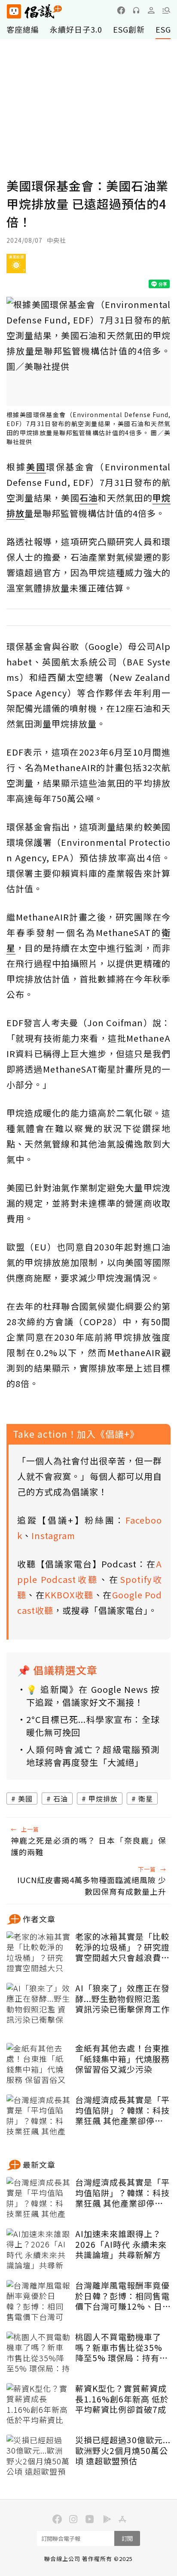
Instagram (53, 1535)
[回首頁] (34, 11)
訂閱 (127, 2538)
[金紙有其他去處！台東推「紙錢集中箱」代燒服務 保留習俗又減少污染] (39, 2064)
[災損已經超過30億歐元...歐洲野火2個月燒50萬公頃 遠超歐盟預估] (39, 2456)
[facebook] (121, 10)
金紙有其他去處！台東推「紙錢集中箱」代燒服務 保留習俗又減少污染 (122, 2059)
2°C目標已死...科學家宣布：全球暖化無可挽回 (93, 1726)
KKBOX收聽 (69, 1595)
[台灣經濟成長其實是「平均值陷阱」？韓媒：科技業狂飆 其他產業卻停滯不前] (39, 2116)
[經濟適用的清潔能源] (16, 267)
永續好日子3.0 (76, 29)
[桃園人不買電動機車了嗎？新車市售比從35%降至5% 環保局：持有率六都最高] (39, 2353)
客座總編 (23, 29)
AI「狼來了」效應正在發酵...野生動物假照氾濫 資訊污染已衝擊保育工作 (122, 1999)
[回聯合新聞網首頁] (14, 11)
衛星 (146, 1799)
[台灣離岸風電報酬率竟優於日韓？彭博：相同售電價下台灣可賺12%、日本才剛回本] (39, 2302)
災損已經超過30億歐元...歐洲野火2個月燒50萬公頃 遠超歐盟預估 (123, 2451)
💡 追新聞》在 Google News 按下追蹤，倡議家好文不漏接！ (93, 1696)
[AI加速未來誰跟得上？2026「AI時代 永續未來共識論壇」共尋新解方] (39, 2250)
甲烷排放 (103, 1799)
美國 (25, 1799)
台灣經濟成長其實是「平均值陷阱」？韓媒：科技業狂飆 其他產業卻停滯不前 (122, 2110)
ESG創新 (129, 29)
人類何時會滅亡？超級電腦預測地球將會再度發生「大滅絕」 (93, 1756)
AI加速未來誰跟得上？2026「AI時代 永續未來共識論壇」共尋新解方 (121, 2244)
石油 (61, 1799)
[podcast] (136, 10)
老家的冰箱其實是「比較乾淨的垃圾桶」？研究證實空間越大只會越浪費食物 (122, 1947)
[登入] (151, 10)
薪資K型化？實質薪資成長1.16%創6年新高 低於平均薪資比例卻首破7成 (122, 2399)
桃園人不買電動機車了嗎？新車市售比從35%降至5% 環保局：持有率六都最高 (122, 2347)
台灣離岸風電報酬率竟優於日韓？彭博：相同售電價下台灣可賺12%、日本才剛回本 (122, 2296)
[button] (166, 10)
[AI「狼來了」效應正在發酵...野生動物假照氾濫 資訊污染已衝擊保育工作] (39, 2004)
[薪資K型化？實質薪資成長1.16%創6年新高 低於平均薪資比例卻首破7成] (39, 2405)
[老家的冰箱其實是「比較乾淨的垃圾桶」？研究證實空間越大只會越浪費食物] (39, 1953)
